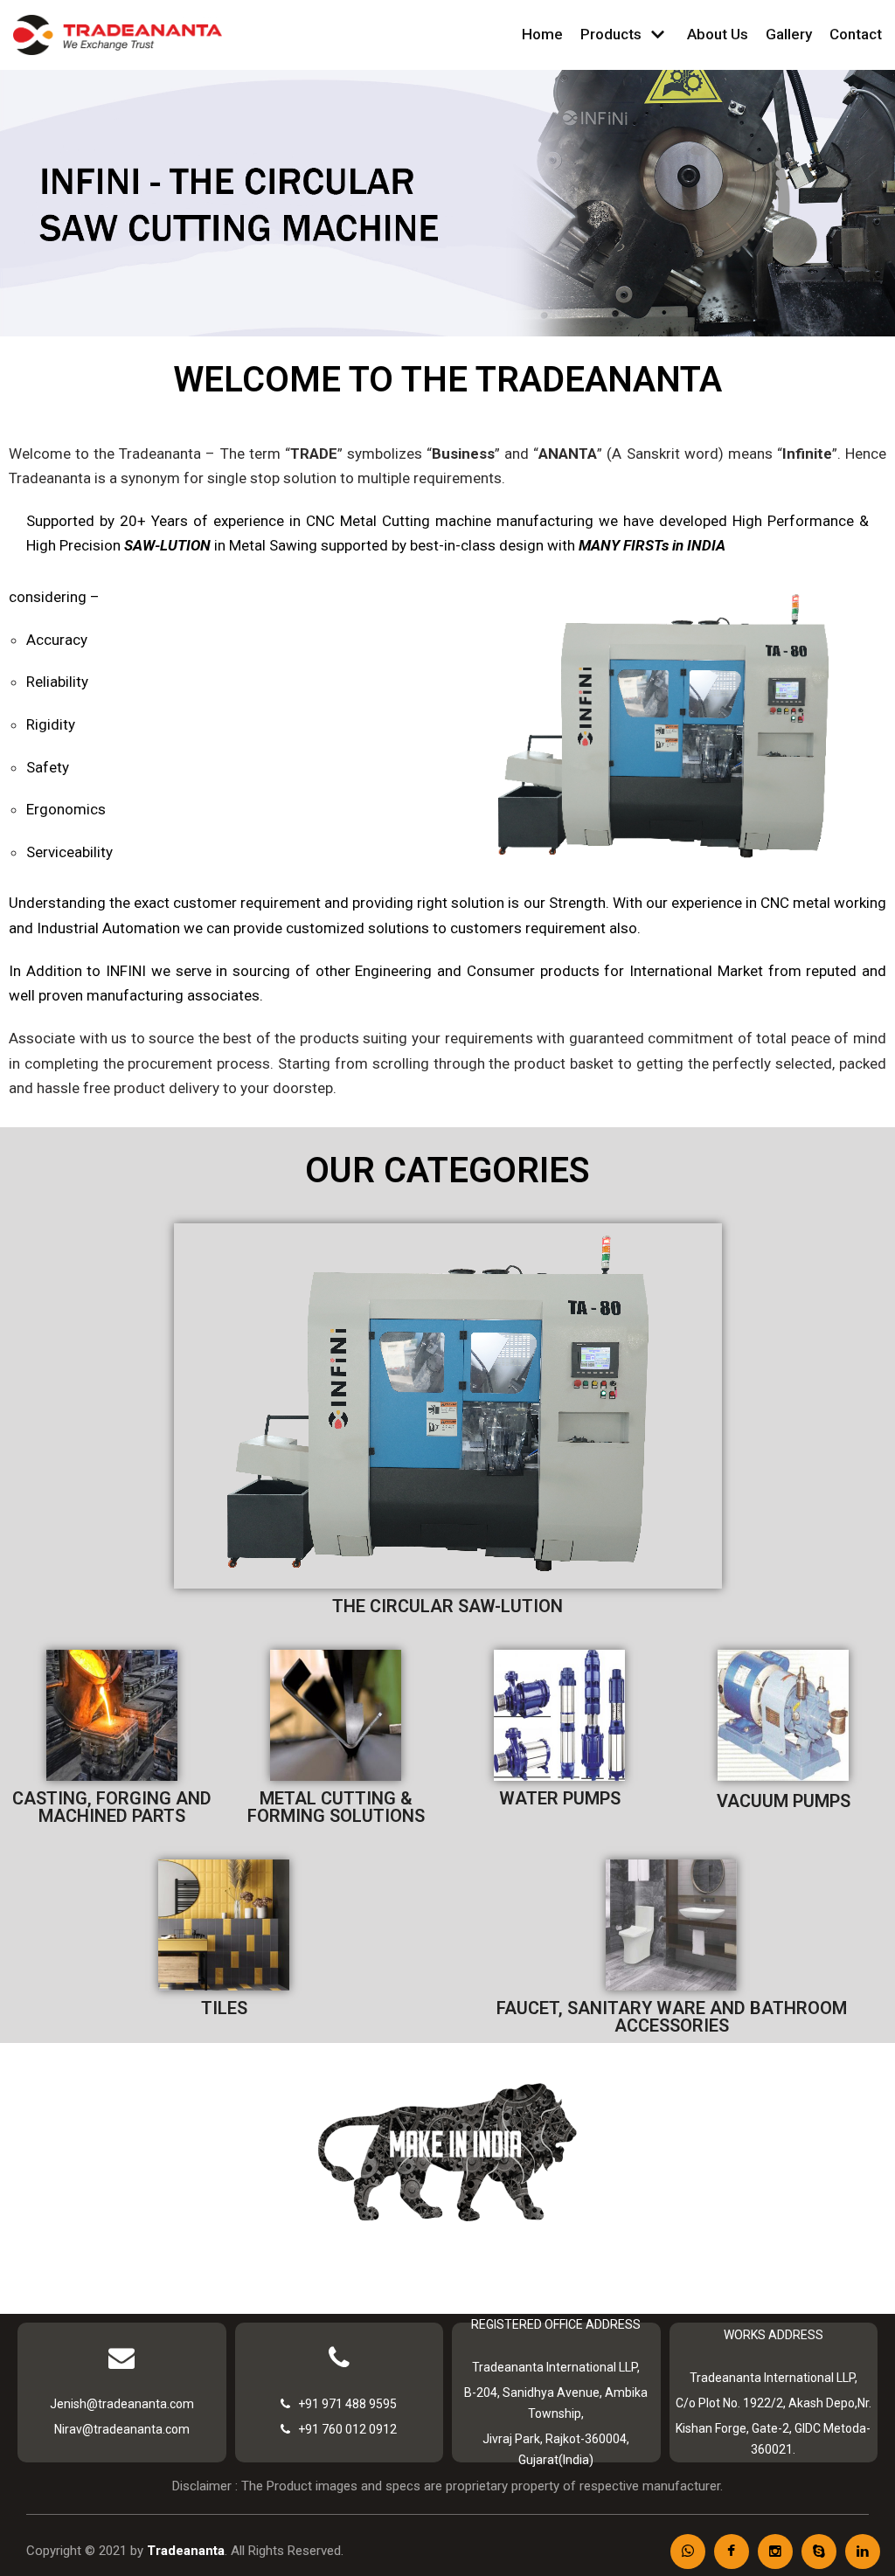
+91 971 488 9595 (343, 2404)
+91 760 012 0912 (343, 2429)
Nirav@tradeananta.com (122, 2429)
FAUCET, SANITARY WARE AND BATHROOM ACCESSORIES (672, 2017)
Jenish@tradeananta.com (122, 2404)
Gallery (789, 34)
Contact (856, 34)
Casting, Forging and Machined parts (112, 1807)
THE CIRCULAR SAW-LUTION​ (447, 1606)
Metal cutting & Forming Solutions (336, 1807)
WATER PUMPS (560, 1798)
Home (542, 34)
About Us (718, 34)
